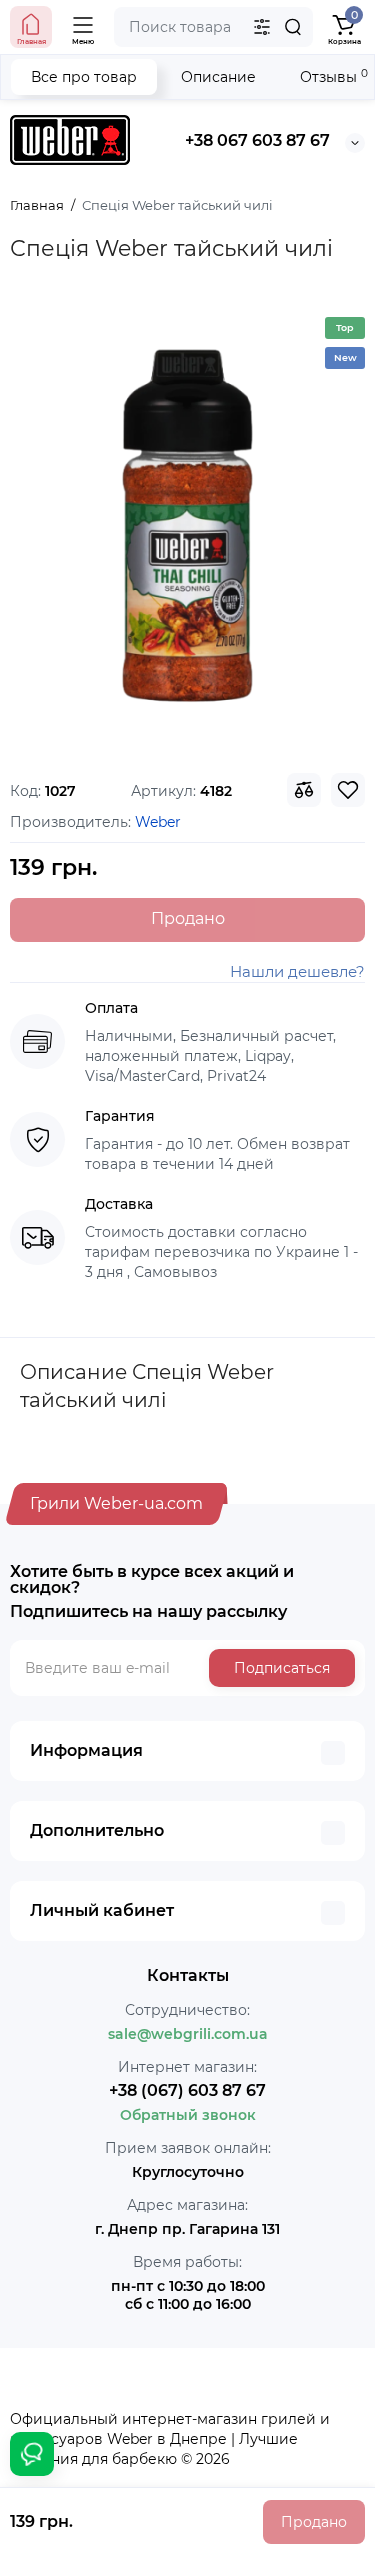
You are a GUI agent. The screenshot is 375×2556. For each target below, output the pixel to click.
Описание (218, 77)
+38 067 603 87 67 (257, 140)
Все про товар (84, 77)
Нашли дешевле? (297, 971)
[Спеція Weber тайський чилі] (187, 526)
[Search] (293, 27)
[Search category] (262, 27)
